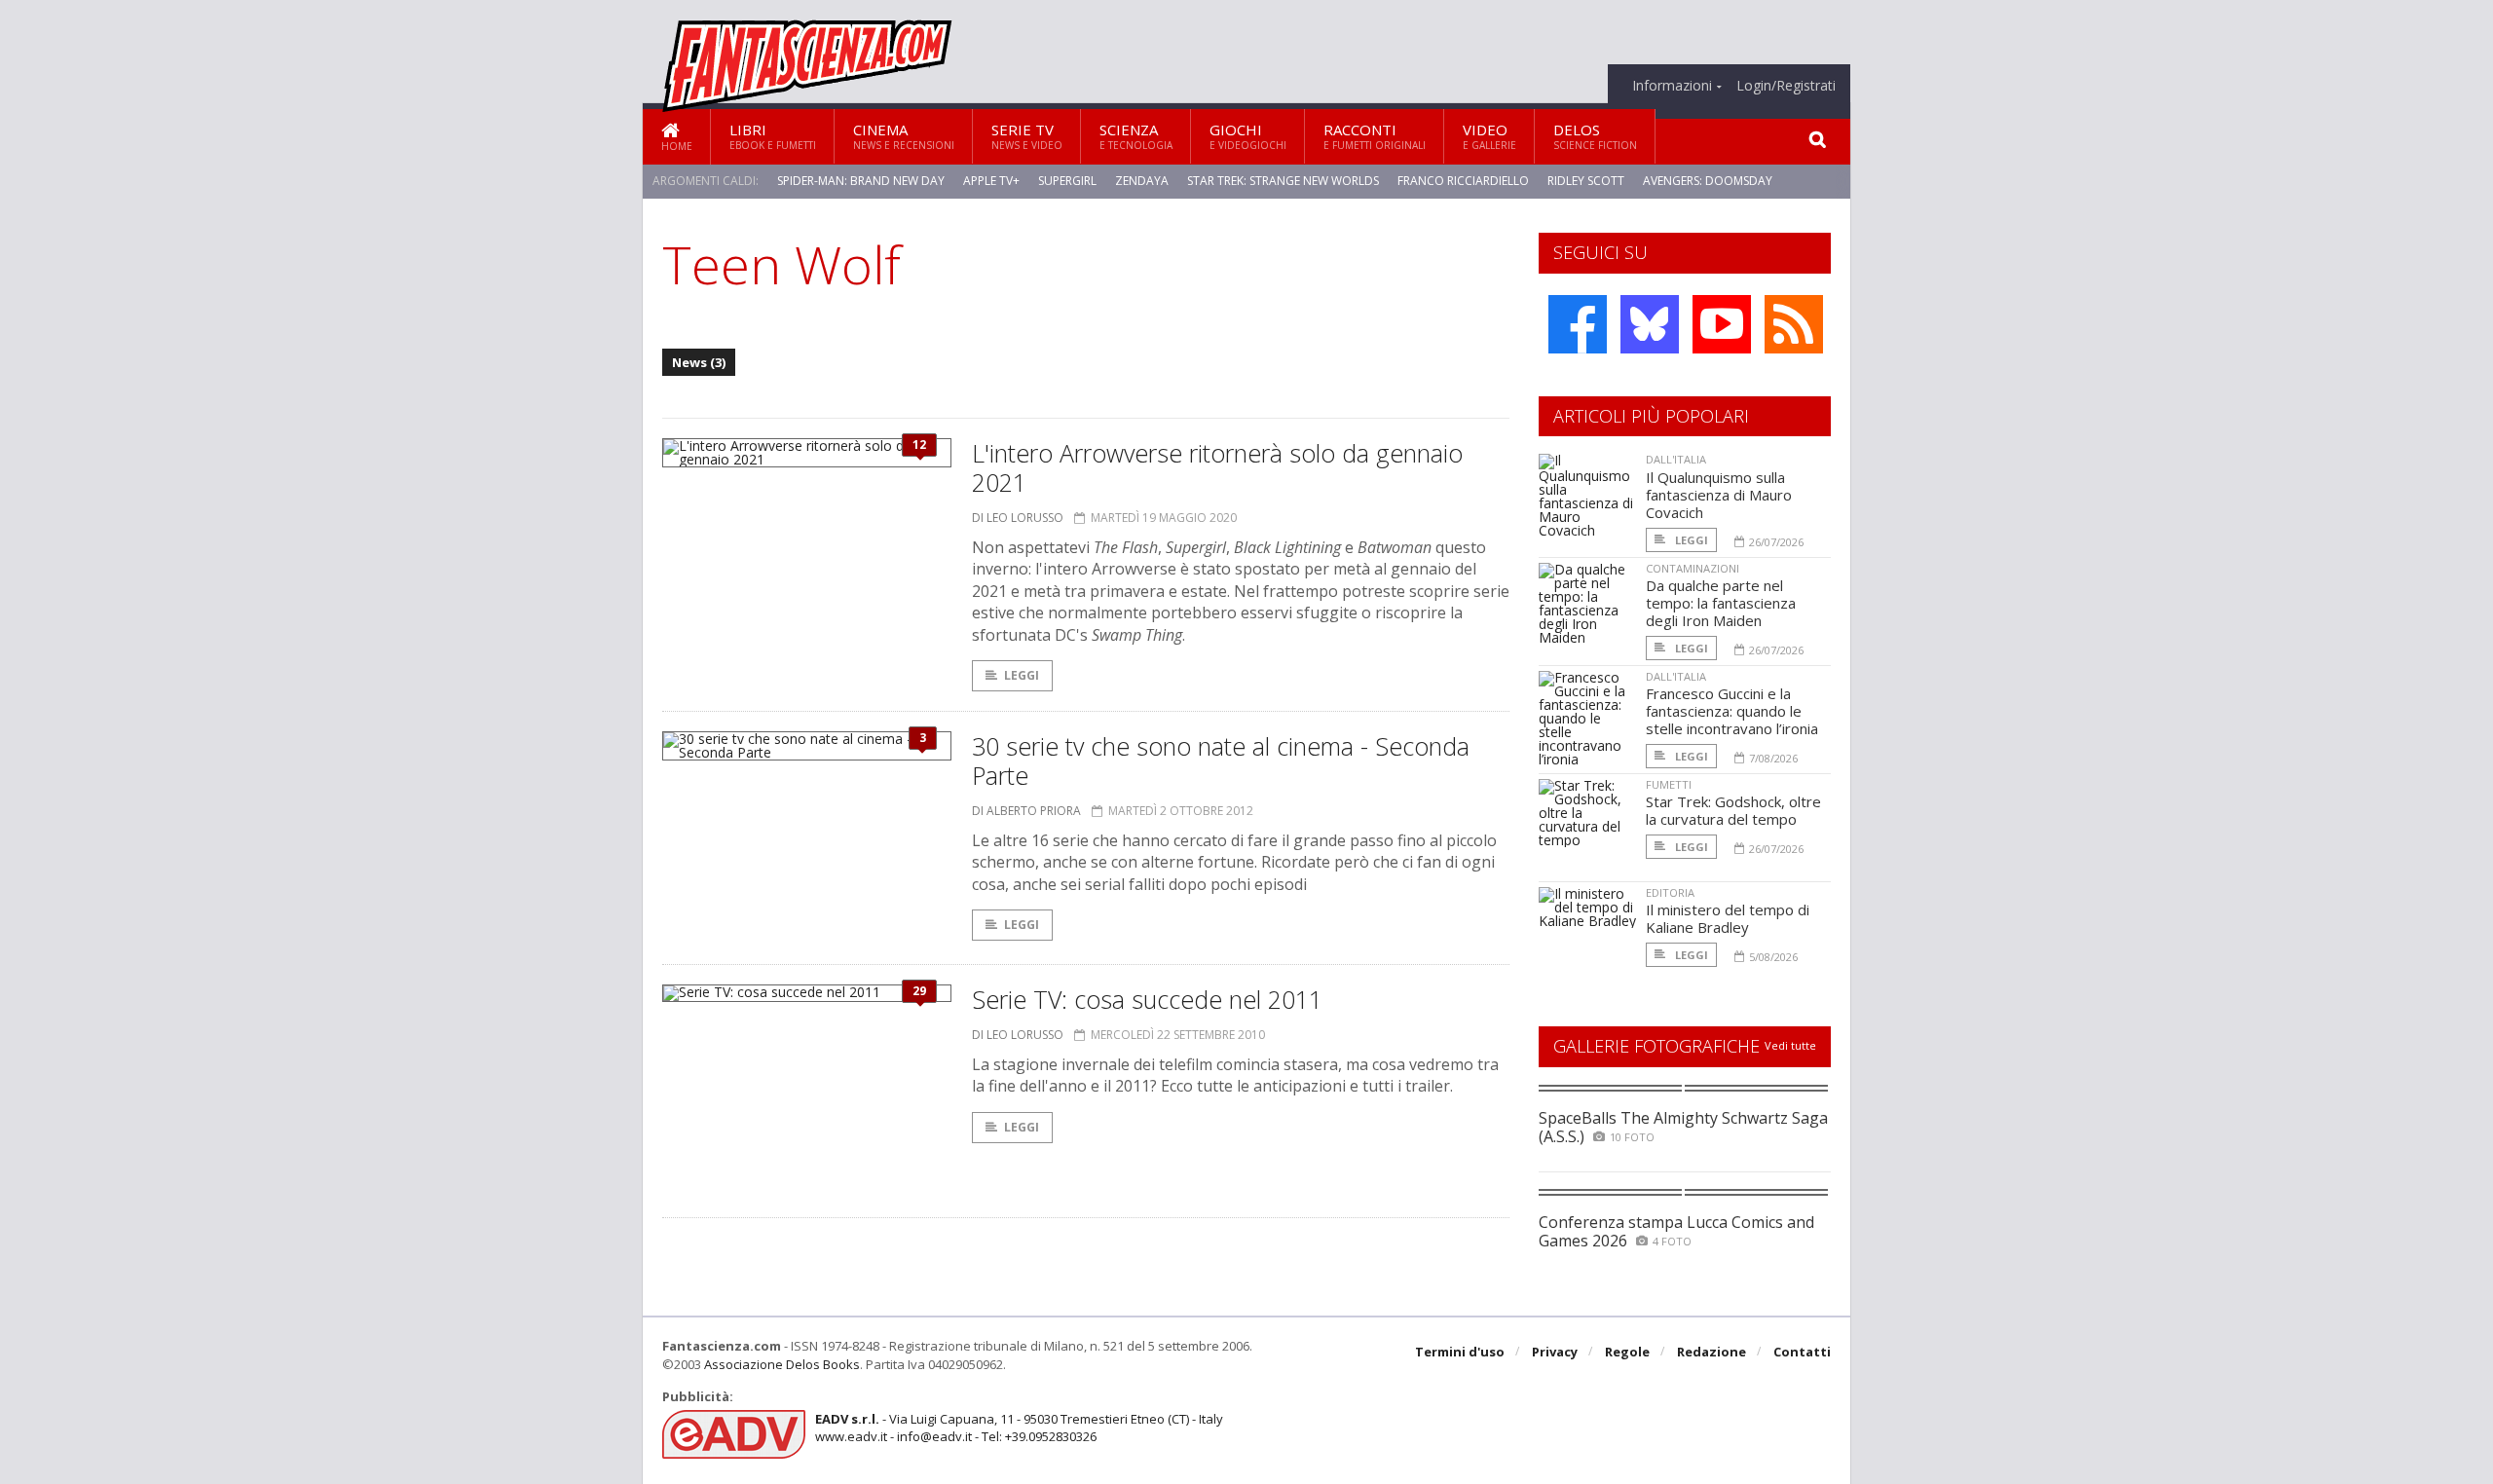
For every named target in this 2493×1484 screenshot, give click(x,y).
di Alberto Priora (1026, 811)
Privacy (1555, 1352)
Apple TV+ (991, 181)
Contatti (1802, 1352)
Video (1489, 136)
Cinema (904, 136)
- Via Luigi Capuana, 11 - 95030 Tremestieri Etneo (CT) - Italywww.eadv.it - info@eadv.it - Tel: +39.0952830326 (1019, 1428)
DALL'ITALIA (1676, 459)
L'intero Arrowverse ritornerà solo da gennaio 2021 (1217, 467)
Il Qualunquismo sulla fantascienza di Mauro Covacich (1719, 495)
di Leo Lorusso (1018, 518)
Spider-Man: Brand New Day (861, 181)
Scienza (1136, 136)
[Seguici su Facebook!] (1578, 324)
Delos (1595, 136)
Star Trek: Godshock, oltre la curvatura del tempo (1733, 810)
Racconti (1375, 136)
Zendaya (1142, 181)
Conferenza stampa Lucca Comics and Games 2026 (1676, 1231)
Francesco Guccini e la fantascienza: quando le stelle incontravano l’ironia (1732, 711)
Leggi (1022, 675)
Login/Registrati (1786, 86)
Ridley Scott (1586, 181)
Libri (773, 136)
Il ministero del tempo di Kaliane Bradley (1728, 918)
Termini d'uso (1460, 1352)
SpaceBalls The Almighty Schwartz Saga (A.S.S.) (1683, 1127)
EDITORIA (1670, 892)
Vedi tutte (1790, 1045)
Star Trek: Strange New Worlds (1283, 181)
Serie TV (1027, 136)
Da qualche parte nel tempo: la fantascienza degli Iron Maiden (1721, 603)
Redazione (1712, 1352)
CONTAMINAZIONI (1693, 568)
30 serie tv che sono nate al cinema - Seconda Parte (1221, 761)
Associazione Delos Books (782, 1364)
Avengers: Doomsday (1708, 181)
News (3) (699, 362)
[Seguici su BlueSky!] (1650, 324)
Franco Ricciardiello (1463, 181)
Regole (1627, 1352)
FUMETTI (1669, 784)
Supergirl (1067, 181)
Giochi (1248, 136)
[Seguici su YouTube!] (1722, 324)
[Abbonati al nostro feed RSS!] (1794, 324)
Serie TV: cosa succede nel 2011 (1147, 999)
